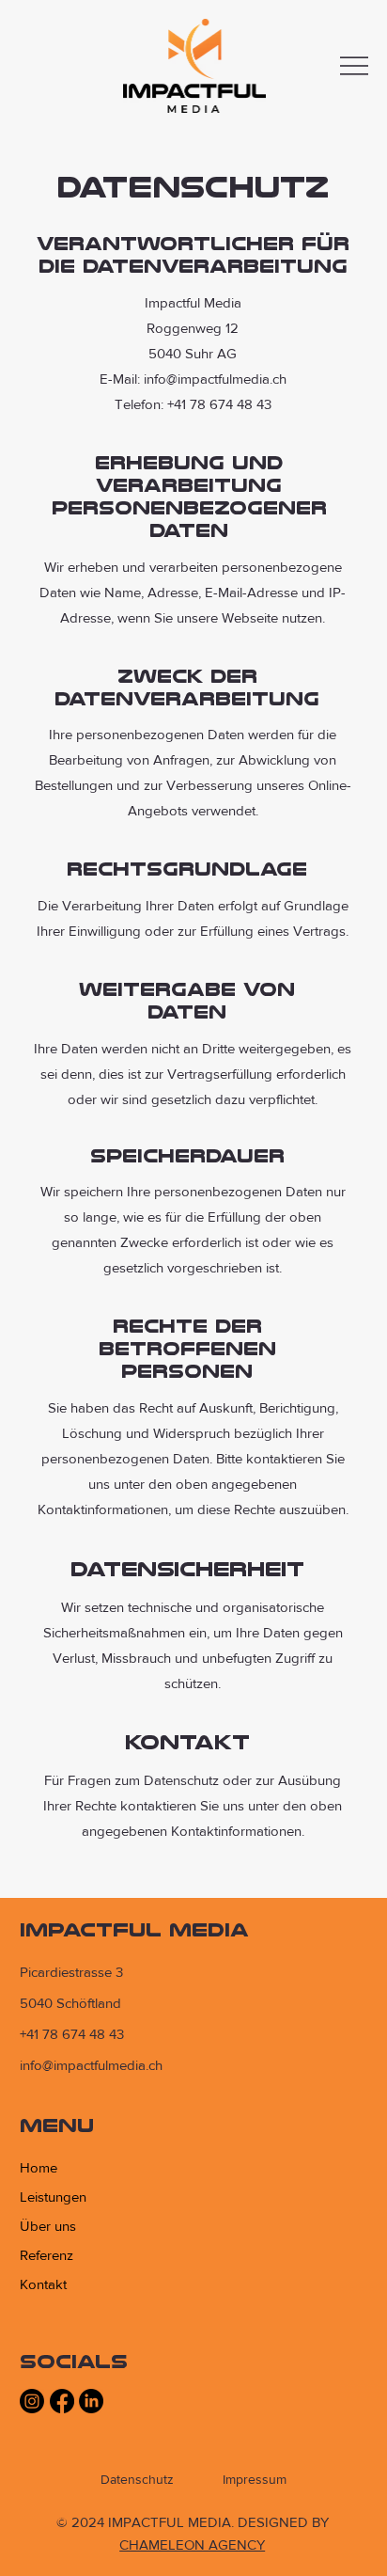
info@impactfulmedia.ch (91, 2065)
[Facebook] (62, 2401)
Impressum (255, 2479)
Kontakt (43, 2284)
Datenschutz (137, 2479)
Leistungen (53, 2197)
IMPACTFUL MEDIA (134, 1929)
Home (39, 2167)
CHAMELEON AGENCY (192, 2544)
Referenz (46, 2255)
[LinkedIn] (91, 2401)
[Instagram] (32, 2401)
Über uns (48, 2226)
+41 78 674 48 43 (72, 2034)
